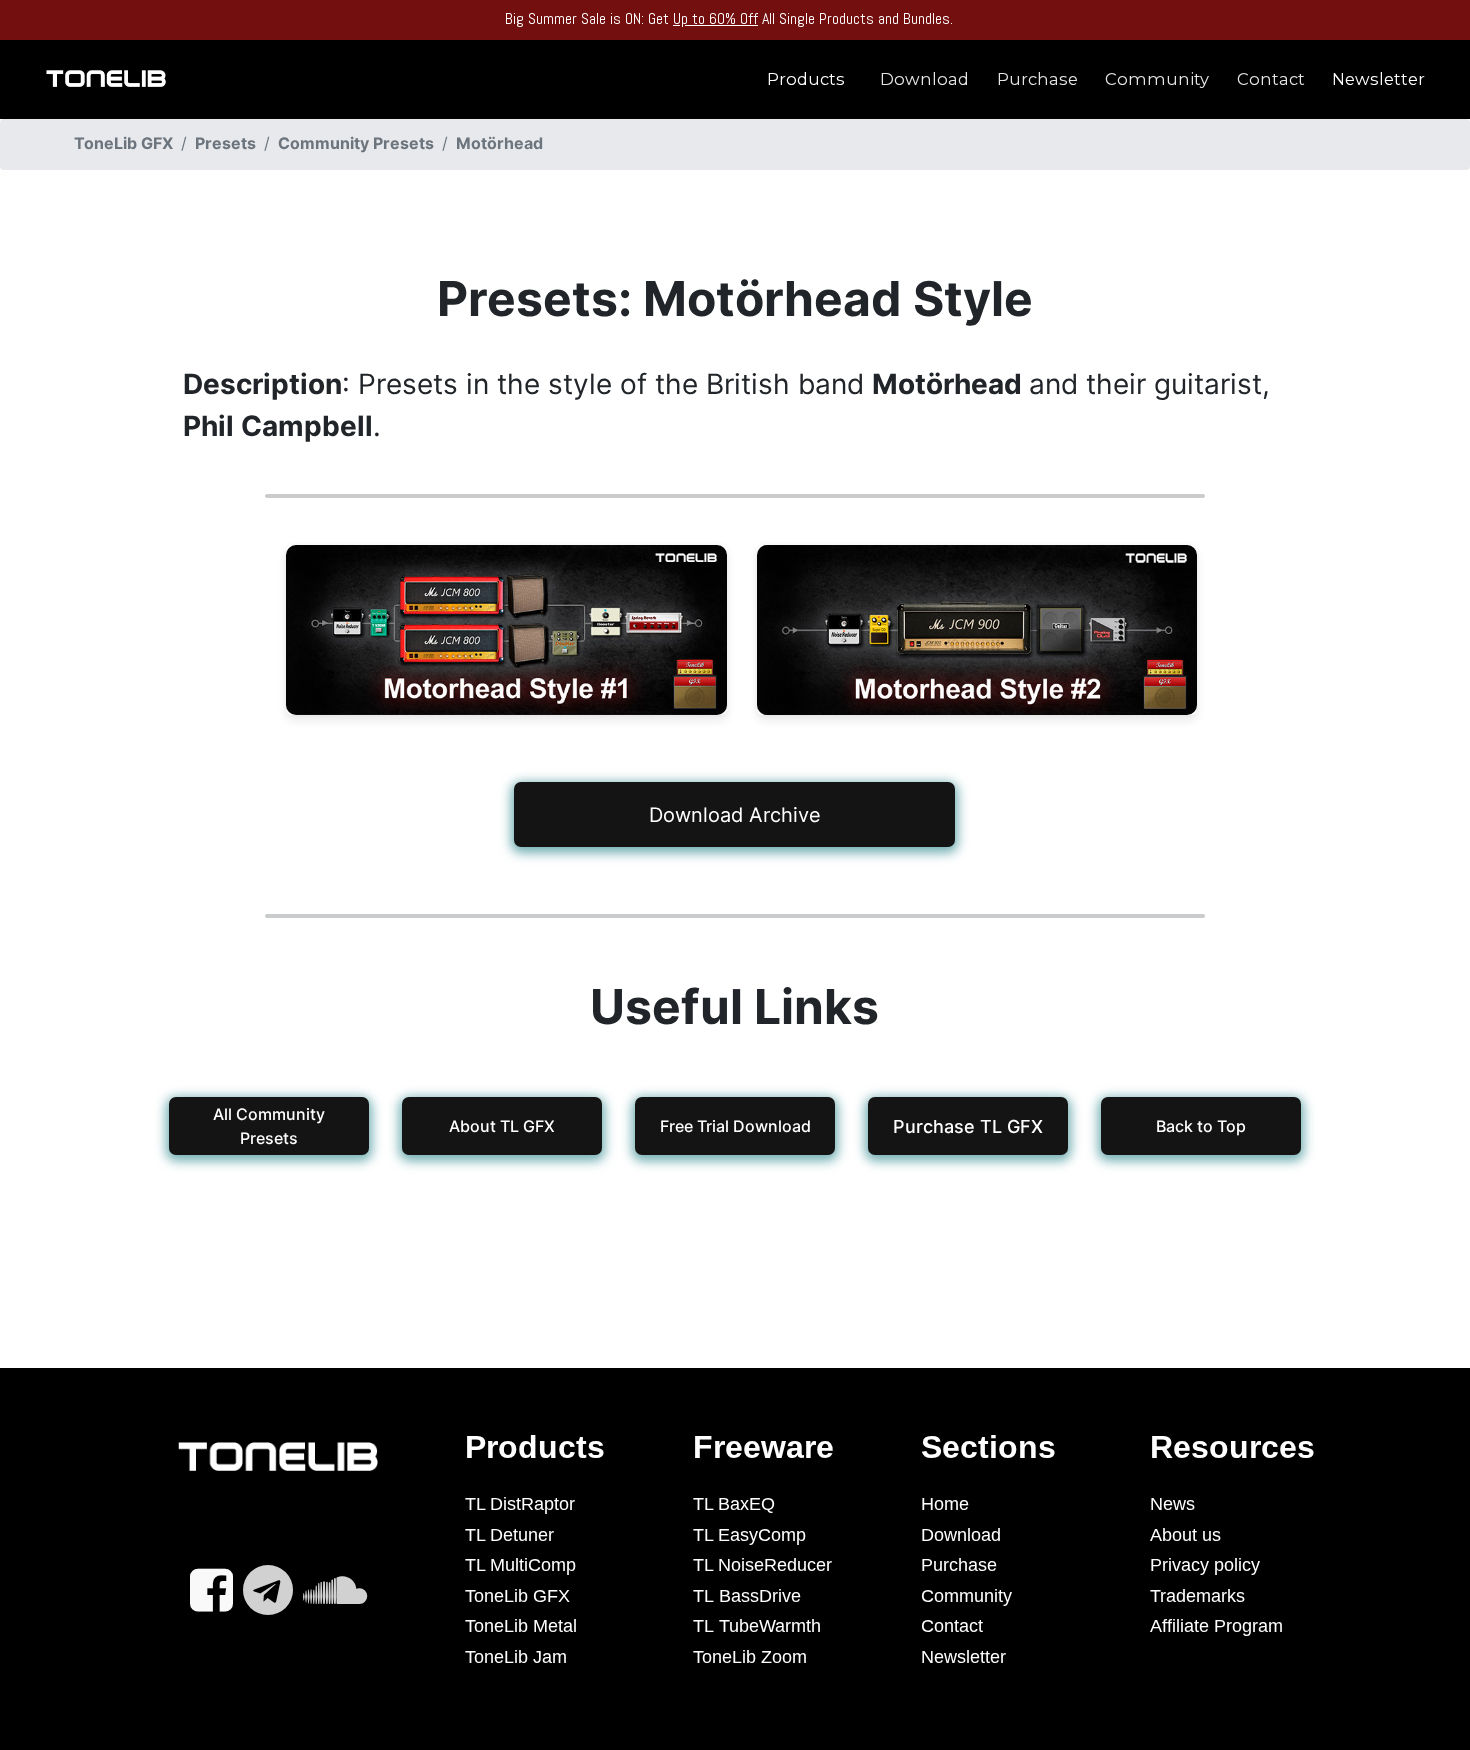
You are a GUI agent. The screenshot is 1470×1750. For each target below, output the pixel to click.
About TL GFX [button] (502, 1126)
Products (806, 79)
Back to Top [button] (1201, 1126)
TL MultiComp (520, 1565)
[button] (968, 1126)
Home (945, 1504)
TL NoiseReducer (762, 1565)
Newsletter (1378, 79)
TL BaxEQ (734, 1504)
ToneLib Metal (521, 1626)
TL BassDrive (747, 1596)
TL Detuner (509, 1535)
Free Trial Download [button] (734, 1126)
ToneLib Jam (516, 1657)
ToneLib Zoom (750, 1657)
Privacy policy (1205, 1565)
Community (1157, 79)
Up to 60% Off (715, 18)
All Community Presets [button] (269, 1126)
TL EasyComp (749, 1535)
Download (924, 79)
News (1172, 1504)
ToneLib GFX (517, 1596)
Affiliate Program (1216, 1626)
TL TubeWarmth (757, 1626)
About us (1185, 1535)
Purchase (1037, 79)
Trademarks (1197, 1596)
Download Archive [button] (735, 814)
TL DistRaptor (520, 1504)
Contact (1271, 79)
